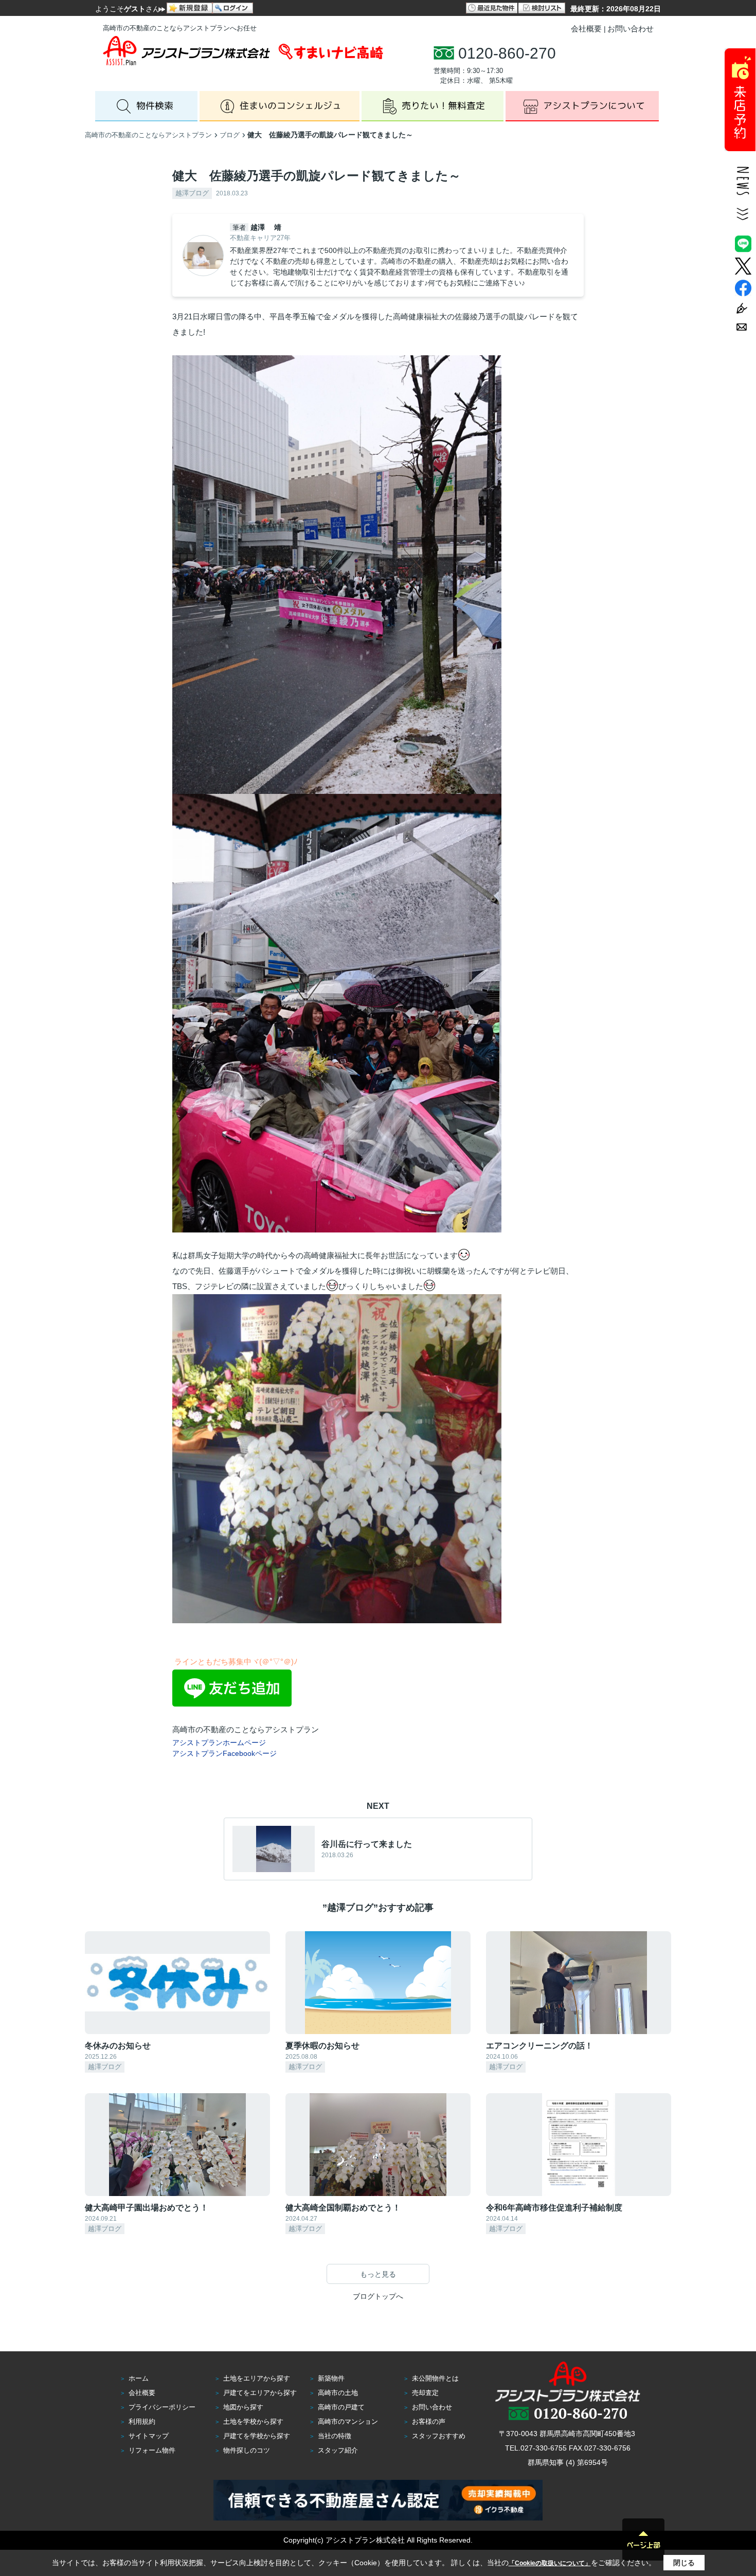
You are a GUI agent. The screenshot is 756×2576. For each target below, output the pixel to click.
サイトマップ (149, 2436)
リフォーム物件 (152, 2450)
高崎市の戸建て (341, 2407)
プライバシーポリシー (162, 2407)
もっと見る (378, 2274)
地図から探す (243, 2407)
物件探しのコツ (247, 2450)
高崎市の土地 (338, 2393)
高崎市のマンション (348, 2421)
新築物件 (331, 2378)
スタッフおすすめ (439, 2436)
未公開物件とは (435, 2378)
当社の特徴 (335, 2436)
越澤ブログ (192, 193)
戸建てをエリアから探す (260, 2393)
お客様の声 (429, 2421)
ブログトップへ (378, 2296)
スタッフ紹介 (338, 2450)
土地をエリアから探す (257, 2378)
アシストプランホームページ (219, 1743)
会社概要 (586, 29)
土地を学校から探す (253, 2421)
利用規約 (142, 2421)
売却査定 (425, 2393)
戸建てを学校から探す (257, 2436)
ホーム (139, 2378)
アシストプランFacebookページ (224, 1753)
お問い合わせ (631, 29)
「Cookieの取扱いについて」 (550, 2563)
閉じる (684, 2563)
